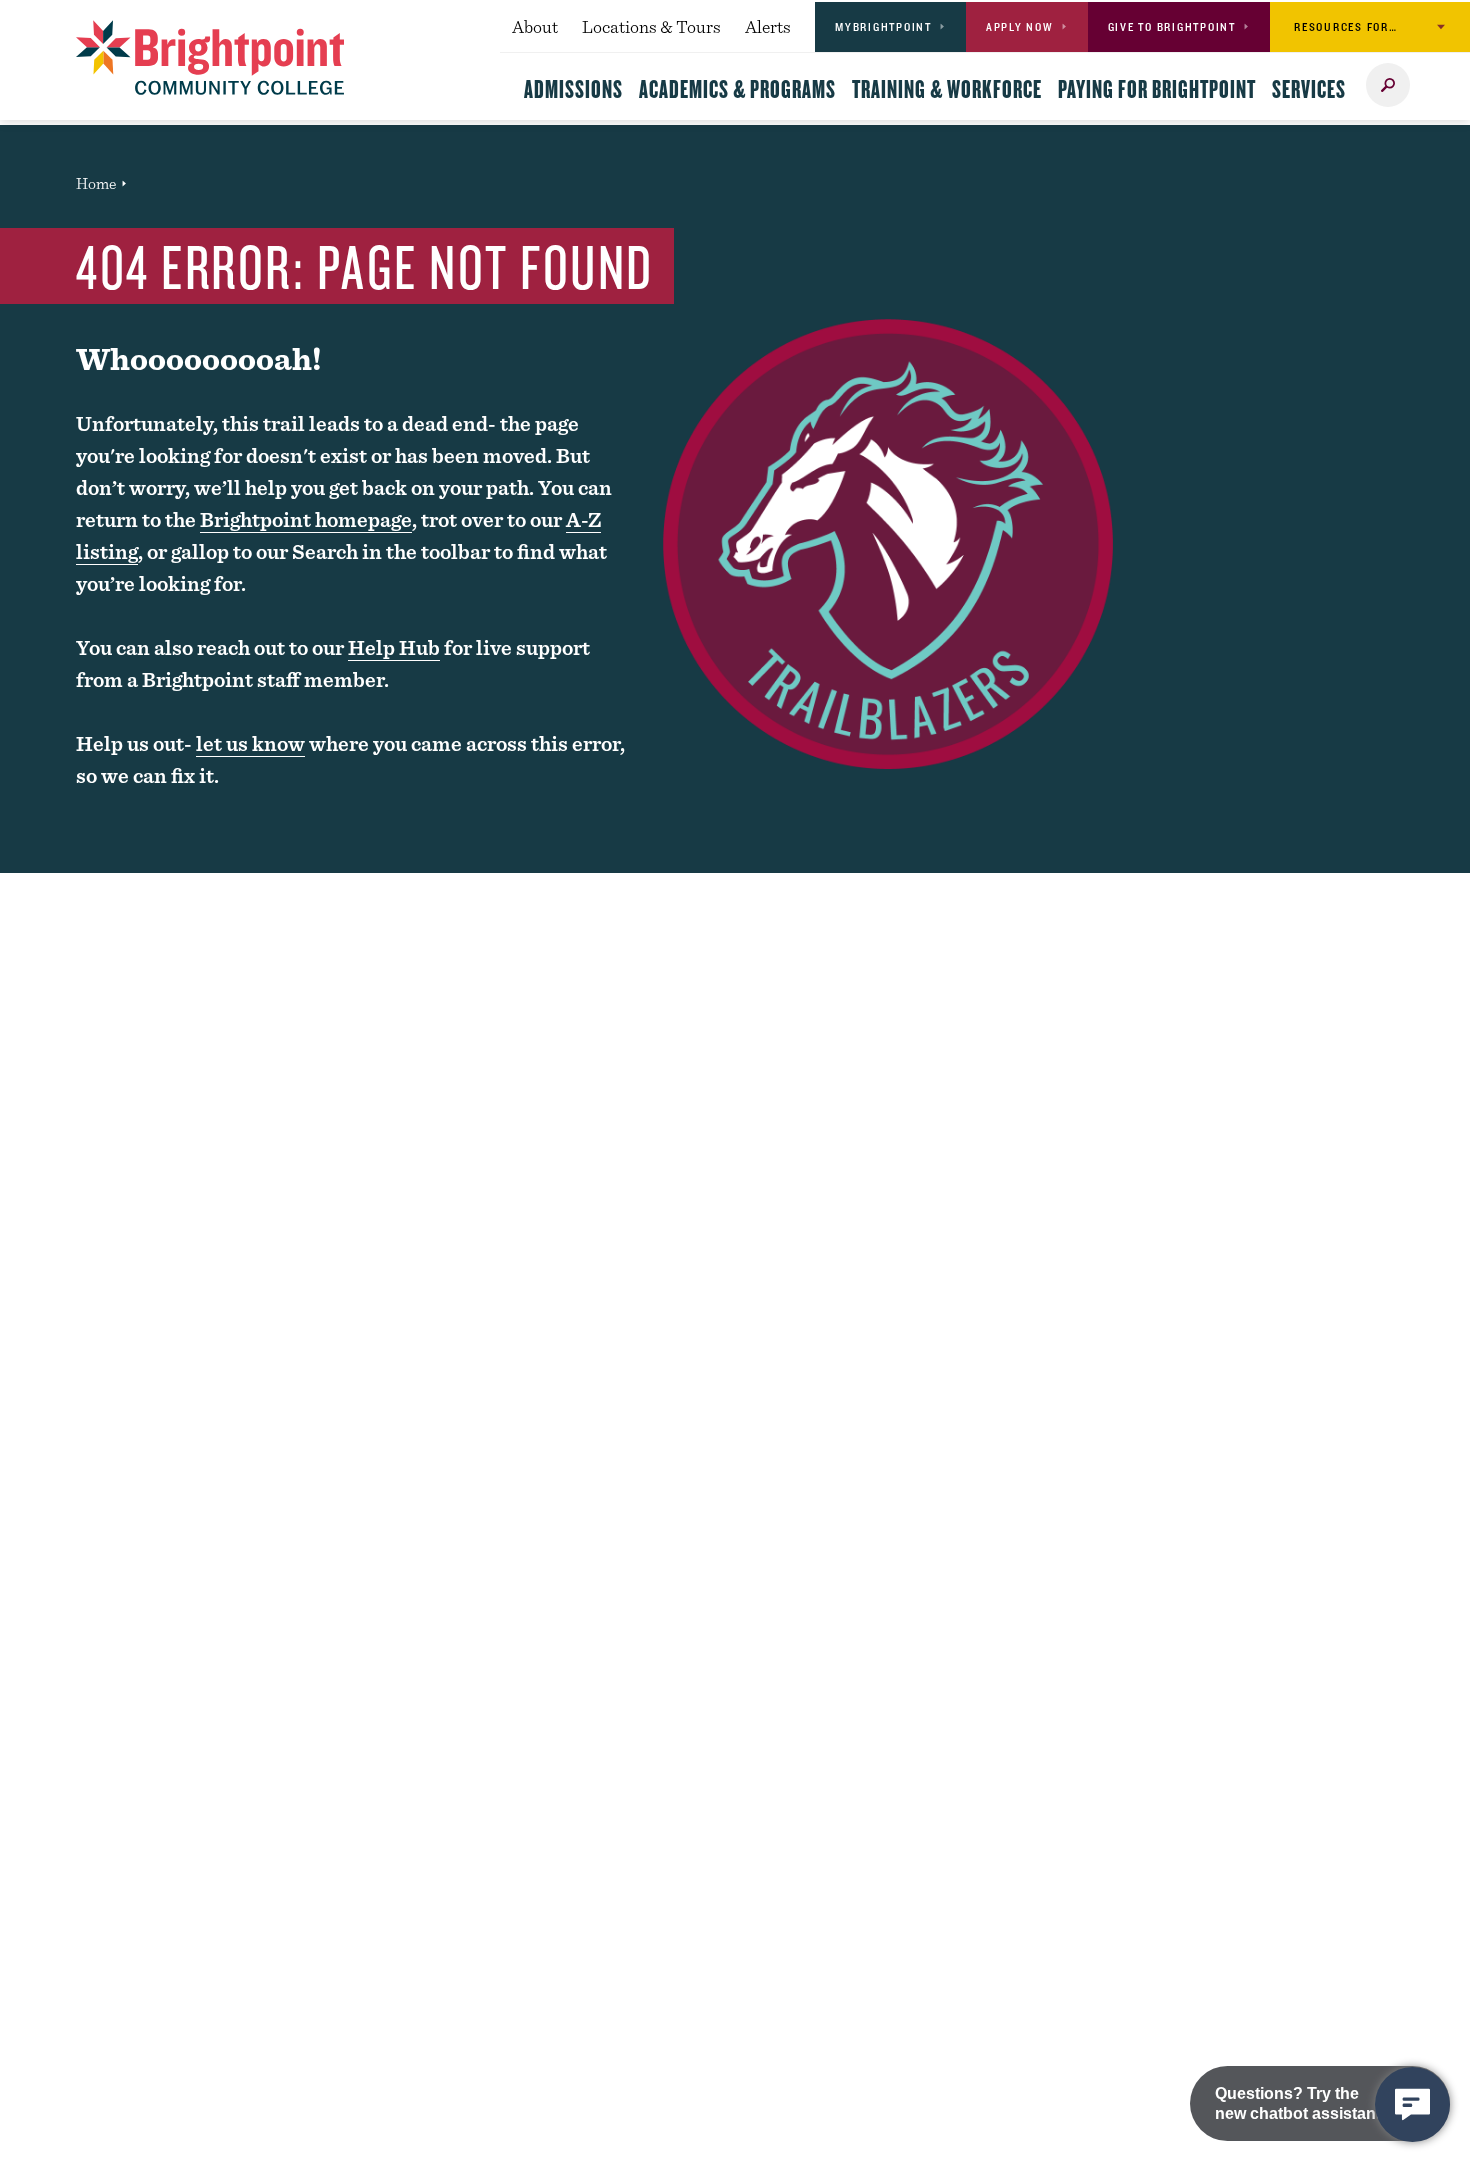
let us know (250, 743)
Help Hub (394, 647)
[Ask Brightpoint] (1412, 2104)
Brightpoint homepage (306, 519)
